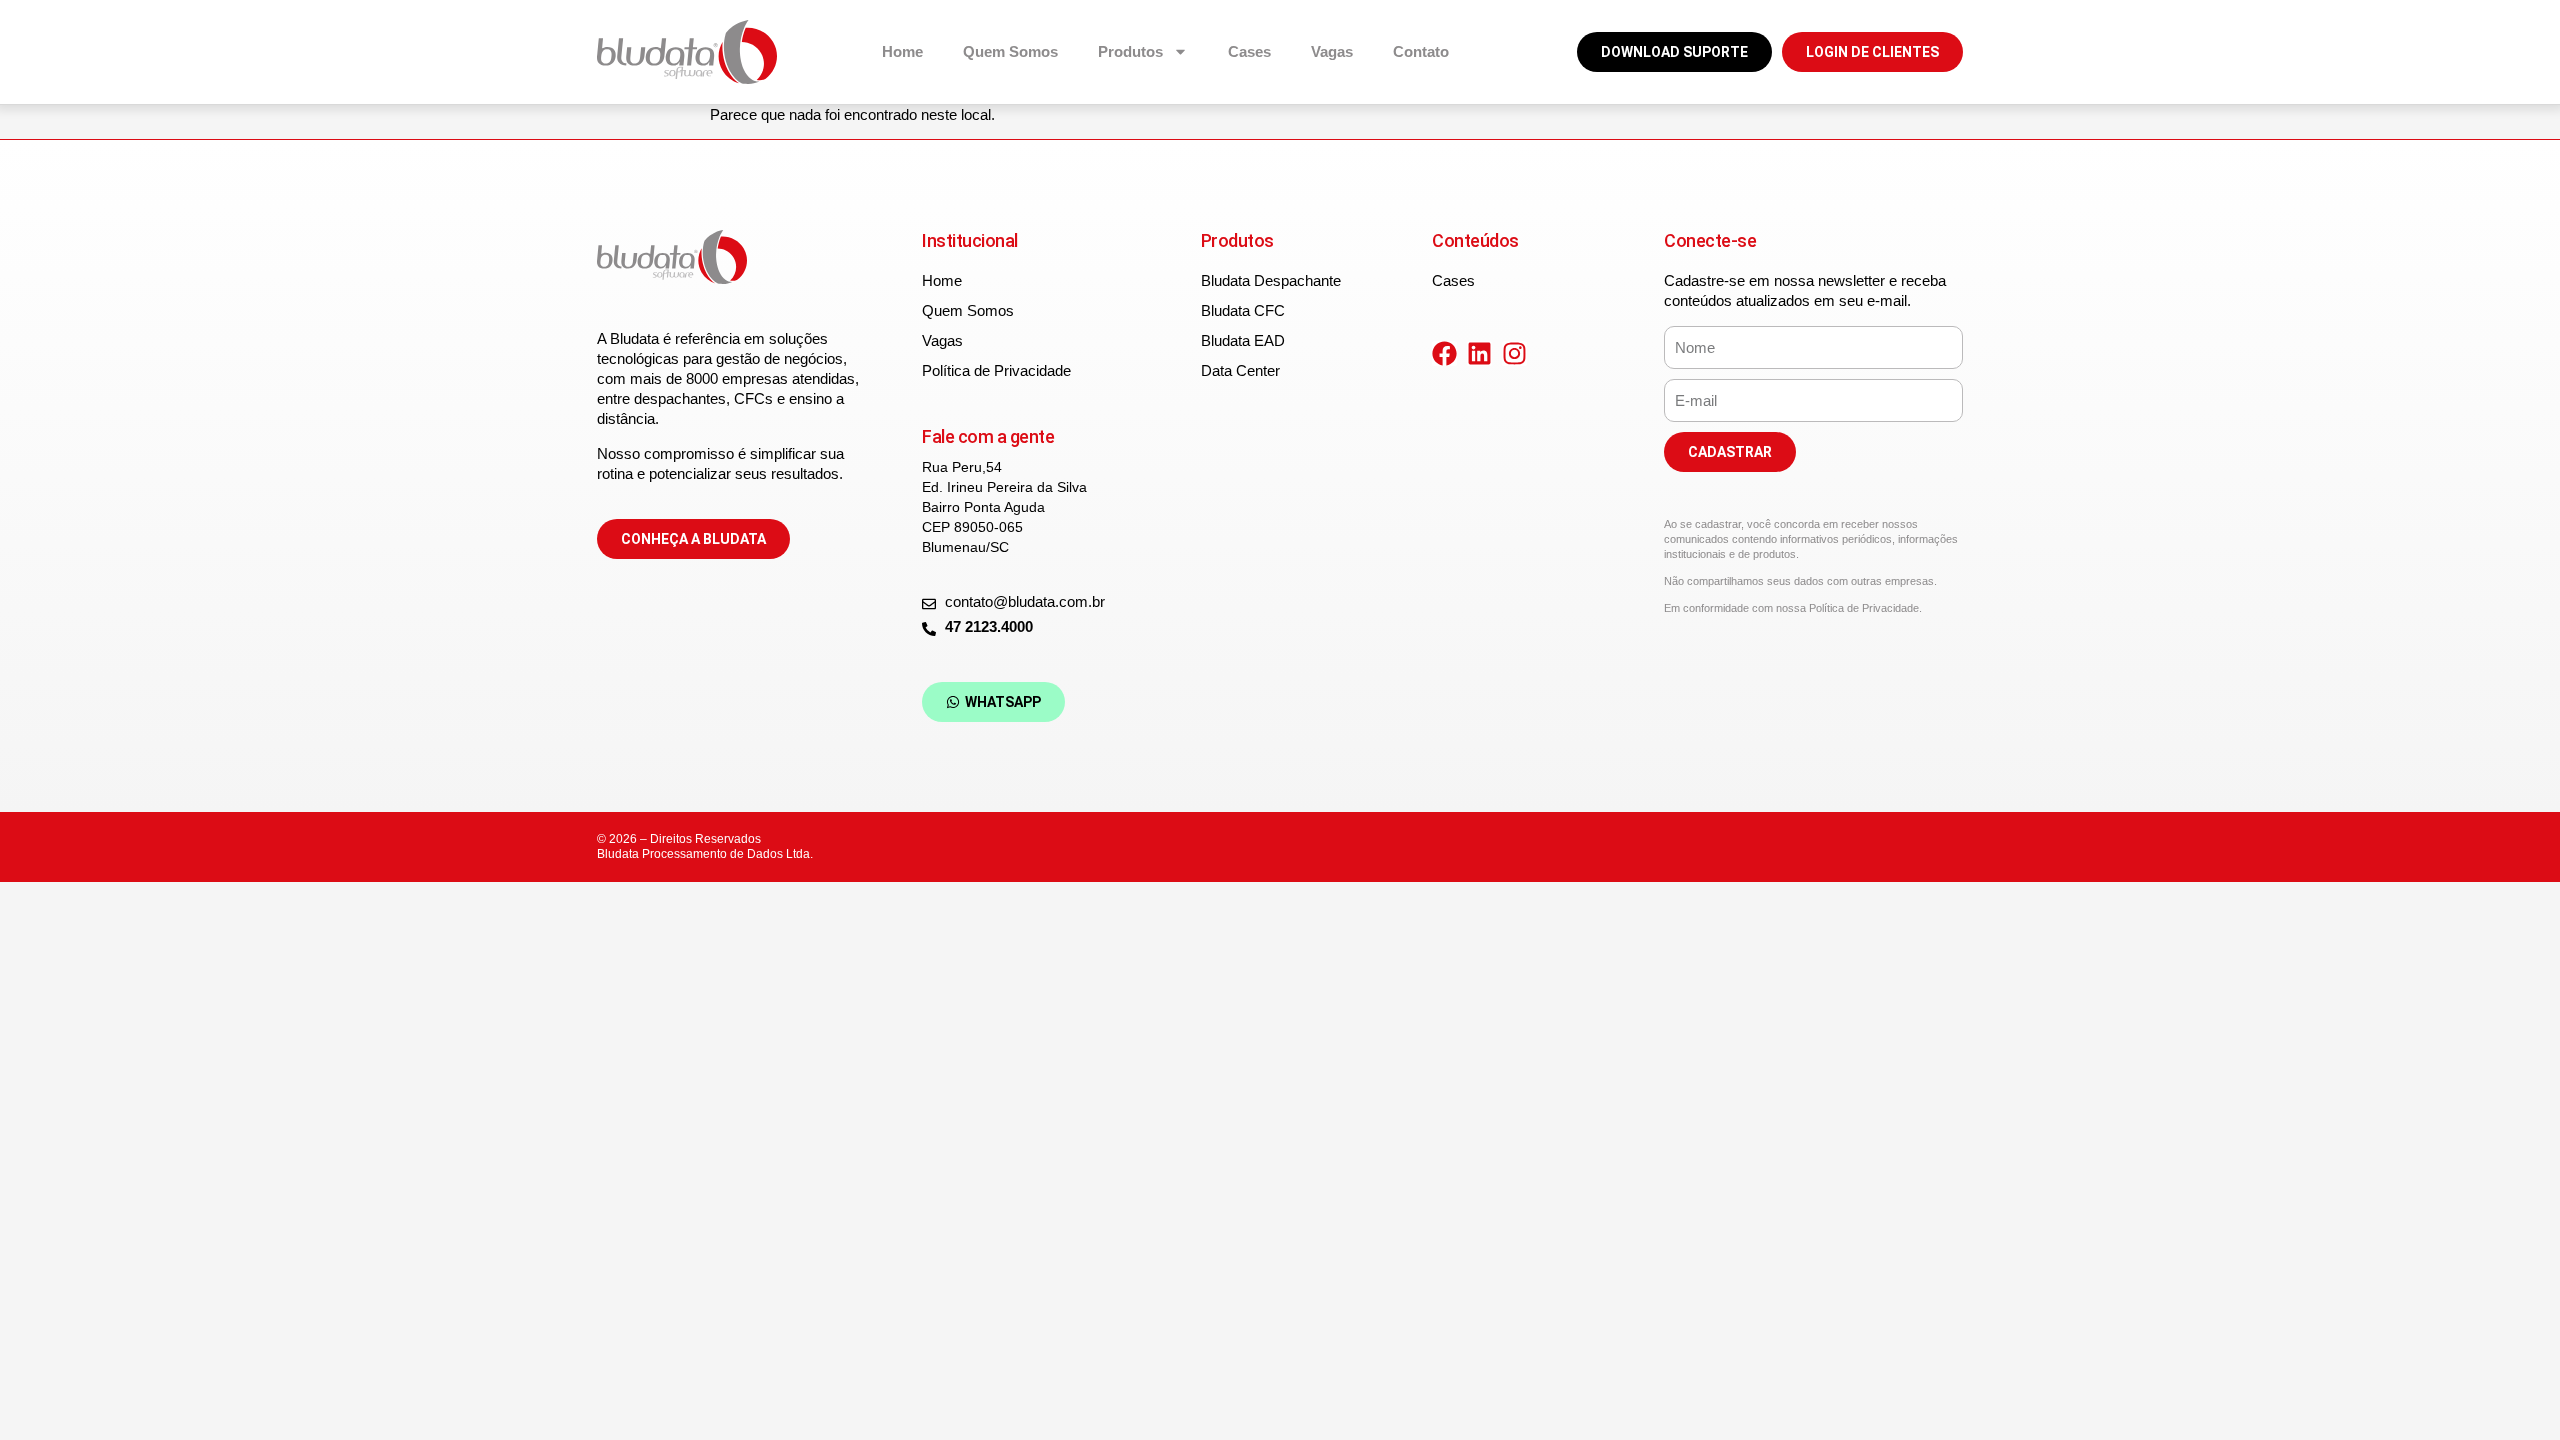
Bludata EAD (1243, 340)
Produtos (1130, 51)
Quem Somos (1010, 51)
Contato (1421, 51)
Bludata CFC (1243, 310)
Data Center (1240, 370)
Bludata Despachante (1271, 280)
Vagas (1332, 51)
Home (902, 51)
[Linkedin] (1479, 353)
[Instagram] (1514, 353)
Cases (1249, 51)
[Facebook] (1444, 353)
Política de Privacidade (996, 370)
